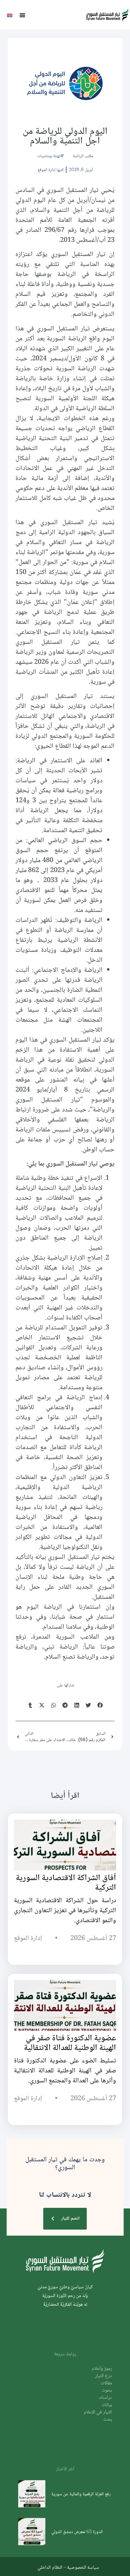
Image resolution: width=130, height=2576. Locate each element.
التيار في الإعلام (98, 2412)
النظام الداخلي (50, 2567)
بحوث (107, 2391)
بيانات (107, 2405)
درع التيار (103, 2376)
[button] (22, 15)
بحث (108, 2420)
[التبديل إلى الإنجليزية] (10, 15)
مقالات (106, 2383)
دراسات (105, 2398)
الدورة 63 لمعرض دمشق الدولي (77, 2531)
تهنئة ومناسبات (49, 156)
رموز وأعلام (102, 2369)
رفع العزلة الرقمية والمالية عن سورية (81, 2494)
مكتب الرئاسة (83, 156)
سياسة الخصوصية (83, 2567)
